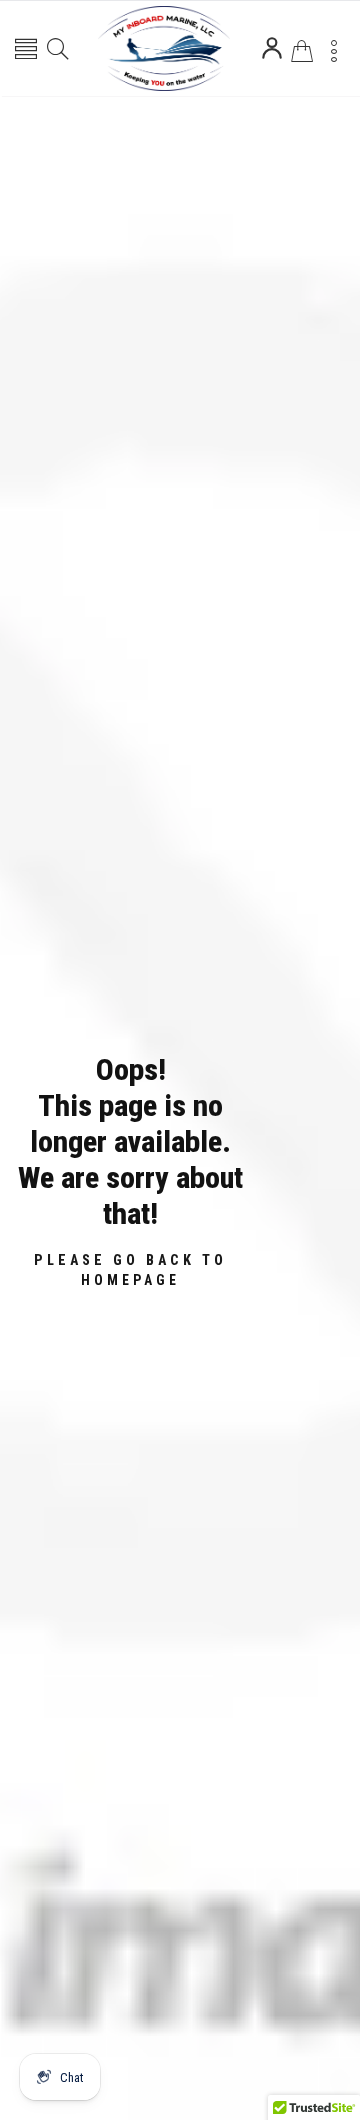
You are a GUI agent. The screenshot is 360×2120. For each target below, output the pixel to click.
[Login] (272, 48)
